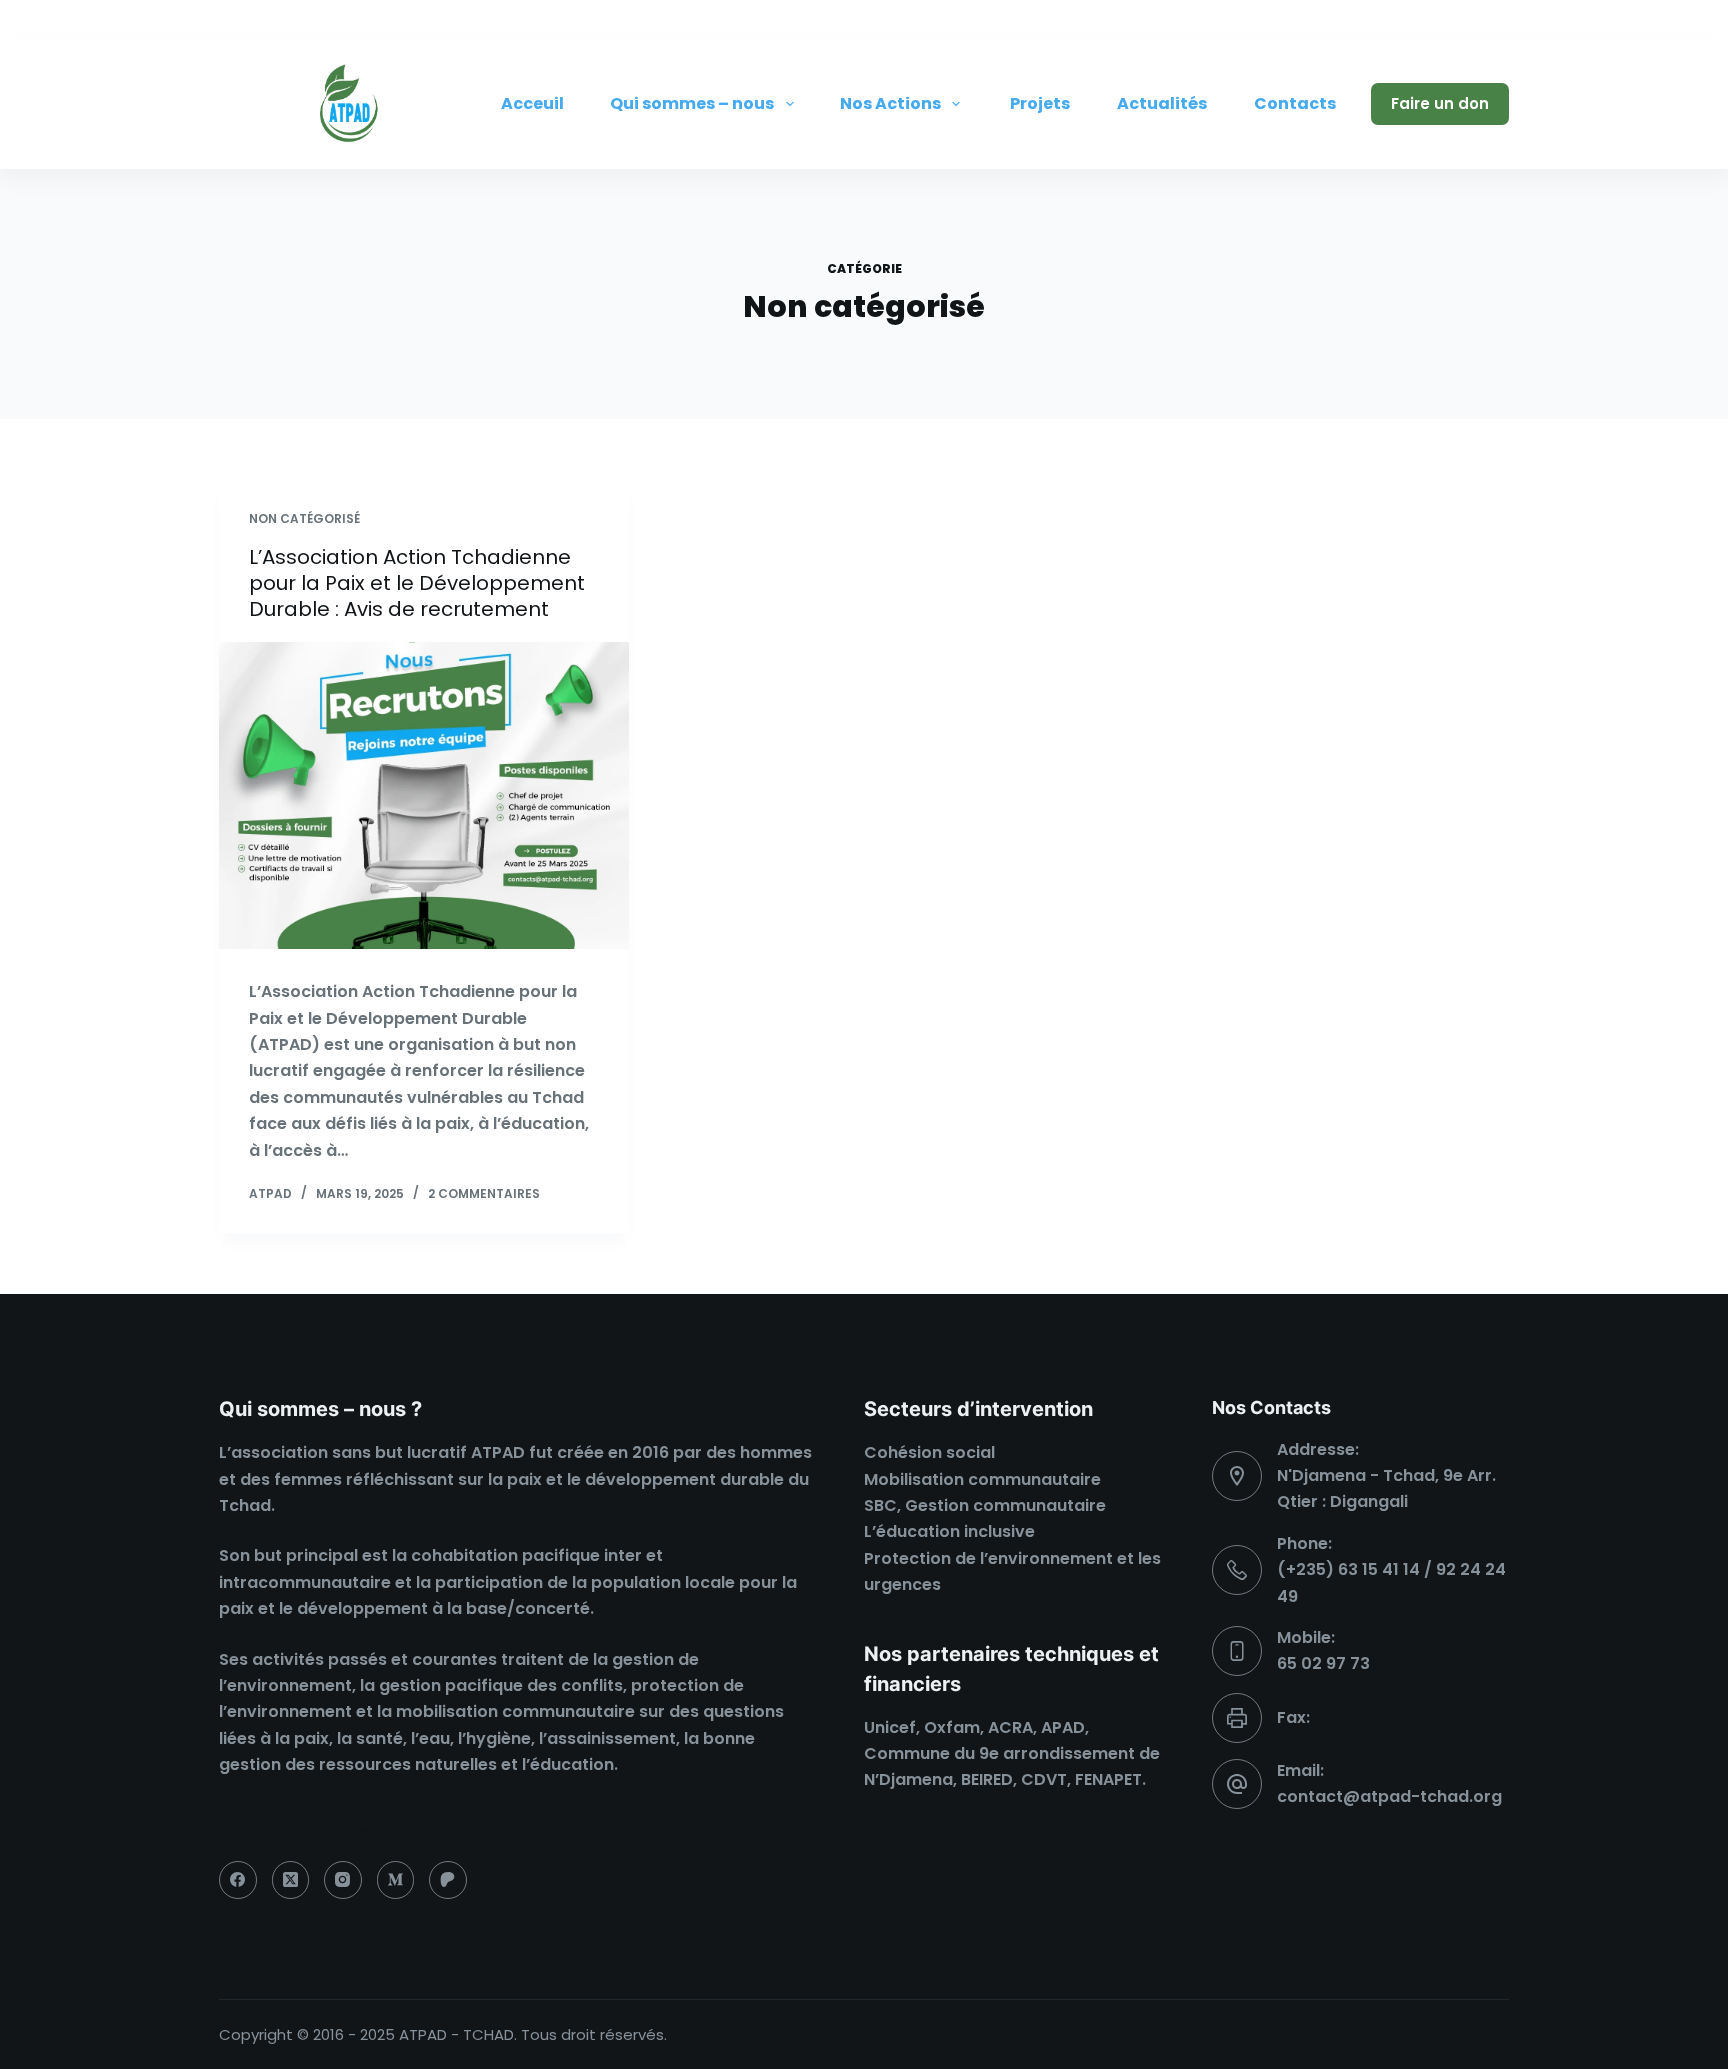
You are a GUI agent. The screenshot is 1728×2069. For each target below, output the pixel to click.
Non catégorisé (304, 518)
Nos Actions (890, 103)
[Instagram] (1494, 20)
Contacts (1295, 103)
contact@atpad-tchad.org (1389, 1796)
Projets (1040, 103)
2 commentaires (484, 1193)
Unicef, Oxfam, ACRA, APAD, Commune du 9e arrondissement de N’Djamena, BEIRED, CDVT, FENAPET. (1012, 1754)
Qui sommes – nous (692, 103)
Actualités (1162, 103)
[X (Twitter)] (1449, 20)
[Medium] (396, 1880)
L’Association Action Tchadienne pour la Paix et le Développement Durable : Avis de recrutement (417, 583)
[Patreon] (448, 1880)
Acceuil (532, 103)
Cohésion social (929, 1452)
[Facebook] (1404, 20)
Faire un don (1440, 103)
